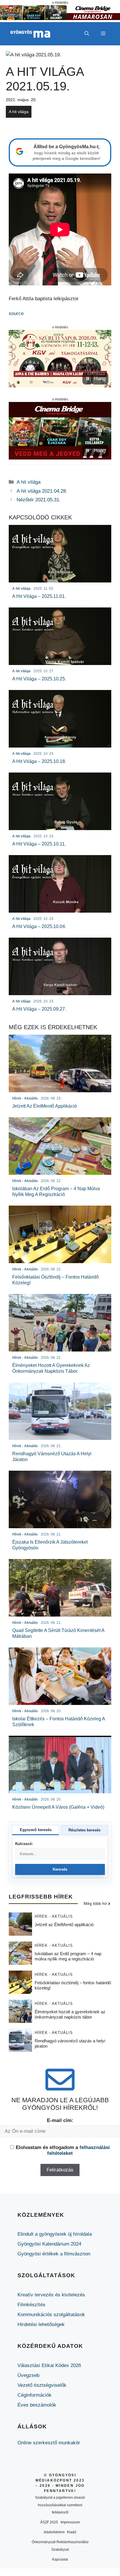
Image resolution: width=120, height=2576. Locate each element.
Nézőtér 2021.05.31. (39, 500)
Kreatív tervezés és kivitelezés (51, 2295)
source (16, 313)
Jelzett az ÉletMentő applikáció (64, 1925)
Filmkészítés (31, 2305)
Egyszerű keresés (36, 1830)
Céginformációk (35, 2395)
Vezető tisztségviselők (42, 2385)
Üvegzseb (28, 2375)
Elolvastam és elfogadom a (63, 2150)
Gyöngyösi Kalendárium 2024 (49, 2244)
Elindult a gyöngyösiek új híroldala (55, 2234)
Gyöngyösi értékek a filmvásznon (54, 2254)
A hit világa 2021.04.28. (42, 491)
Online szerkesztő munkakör (49, 2443)
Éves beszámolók (37, 2405)
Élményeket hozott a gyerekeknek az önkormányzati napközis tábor (70, 2014)
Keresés (60, 1869)
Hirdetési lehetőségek (41, 2324)
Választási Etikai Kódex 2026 (49, 2365)
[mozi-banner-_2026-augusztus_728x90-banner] (60, 18)
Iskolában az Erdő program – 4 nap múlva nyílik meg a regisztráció (68, 1956)
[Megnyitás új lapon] (60, 359)
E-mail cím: (60, 2120)
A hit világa (19, 112)
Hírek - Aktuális (54, 1916)
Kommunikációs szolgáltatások (51, 2315)
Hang (100, 379)
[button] (87, 34)
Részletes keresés (84, 1830)
